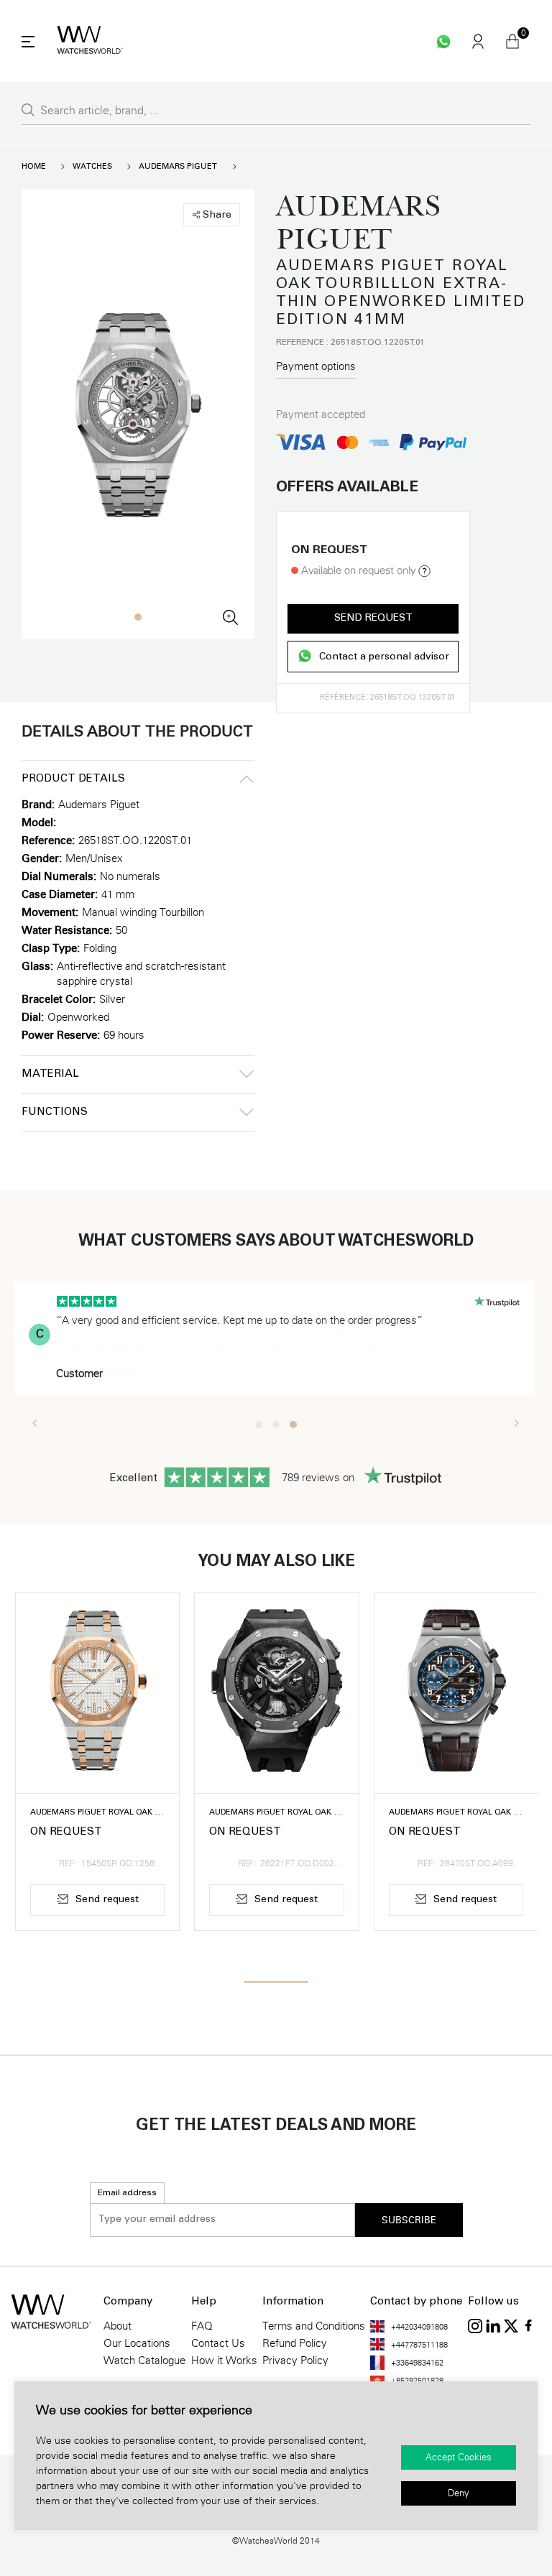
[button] (138, 617)
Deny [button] (459, 2493)
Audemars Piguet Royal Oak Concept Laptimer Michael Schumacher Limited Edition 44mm (276, 1813)
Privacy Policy (295, 2360)
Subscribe (409, 2220)
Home (34, 166)
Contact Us (218, 2343)
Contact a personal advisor (384, 658)
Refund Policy (295, 2343)
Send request (373, 618)
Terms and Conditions (314, 2326)
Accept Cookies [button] (459, 2457)
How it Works (224, 2360)
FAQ (202, 2326)
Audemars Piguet (178, 166)
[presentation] (35, 1422)
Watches (92, 166)
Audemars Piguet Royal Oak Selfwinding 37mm (97, 1813)
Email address (127, 2193)
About (118, 2326)
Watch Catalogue (144, 2360)
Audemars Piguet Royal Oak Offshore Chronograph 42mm (456, 1813)
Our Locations (137, 2343)
